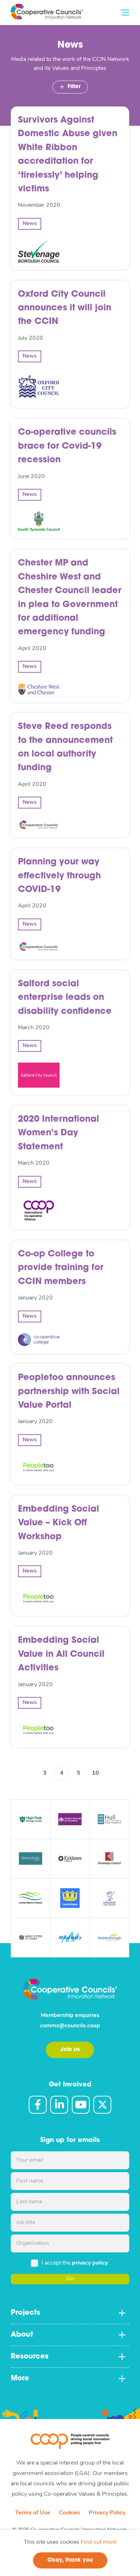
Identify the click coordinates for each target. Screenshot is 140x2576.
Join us (70, 2050)
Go (70, 2279)
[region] (70, 2553)
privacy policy (90, 2263)
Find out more (99, 2542)
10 (95, 1773)
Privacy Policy (107, 2513)
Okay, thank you (70, 2560)
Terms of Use (33, 2513)
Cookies (69, 2513)
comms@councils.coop (70, 2026)
